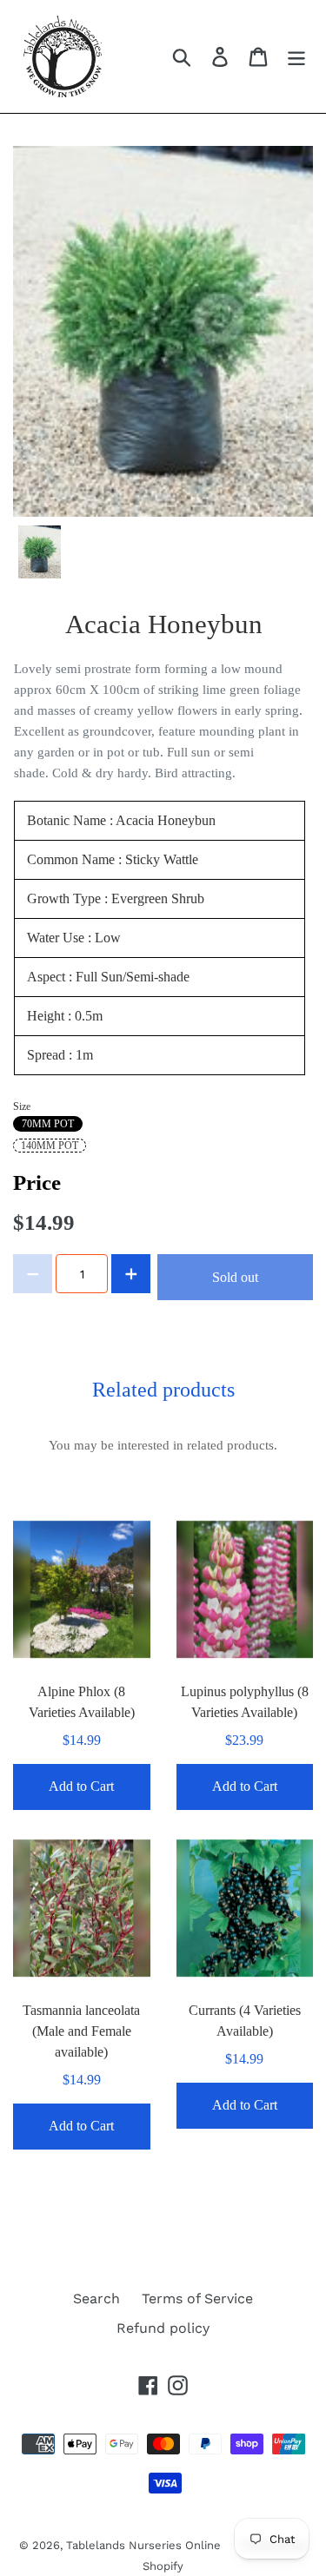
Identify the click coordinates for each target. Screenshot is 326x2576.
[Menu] (296, 57)
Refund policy (163, 2328)
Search (96, 2299)
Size (22, 1106)
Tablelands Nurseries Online (145, 2545)
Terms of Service (197, 2299)
